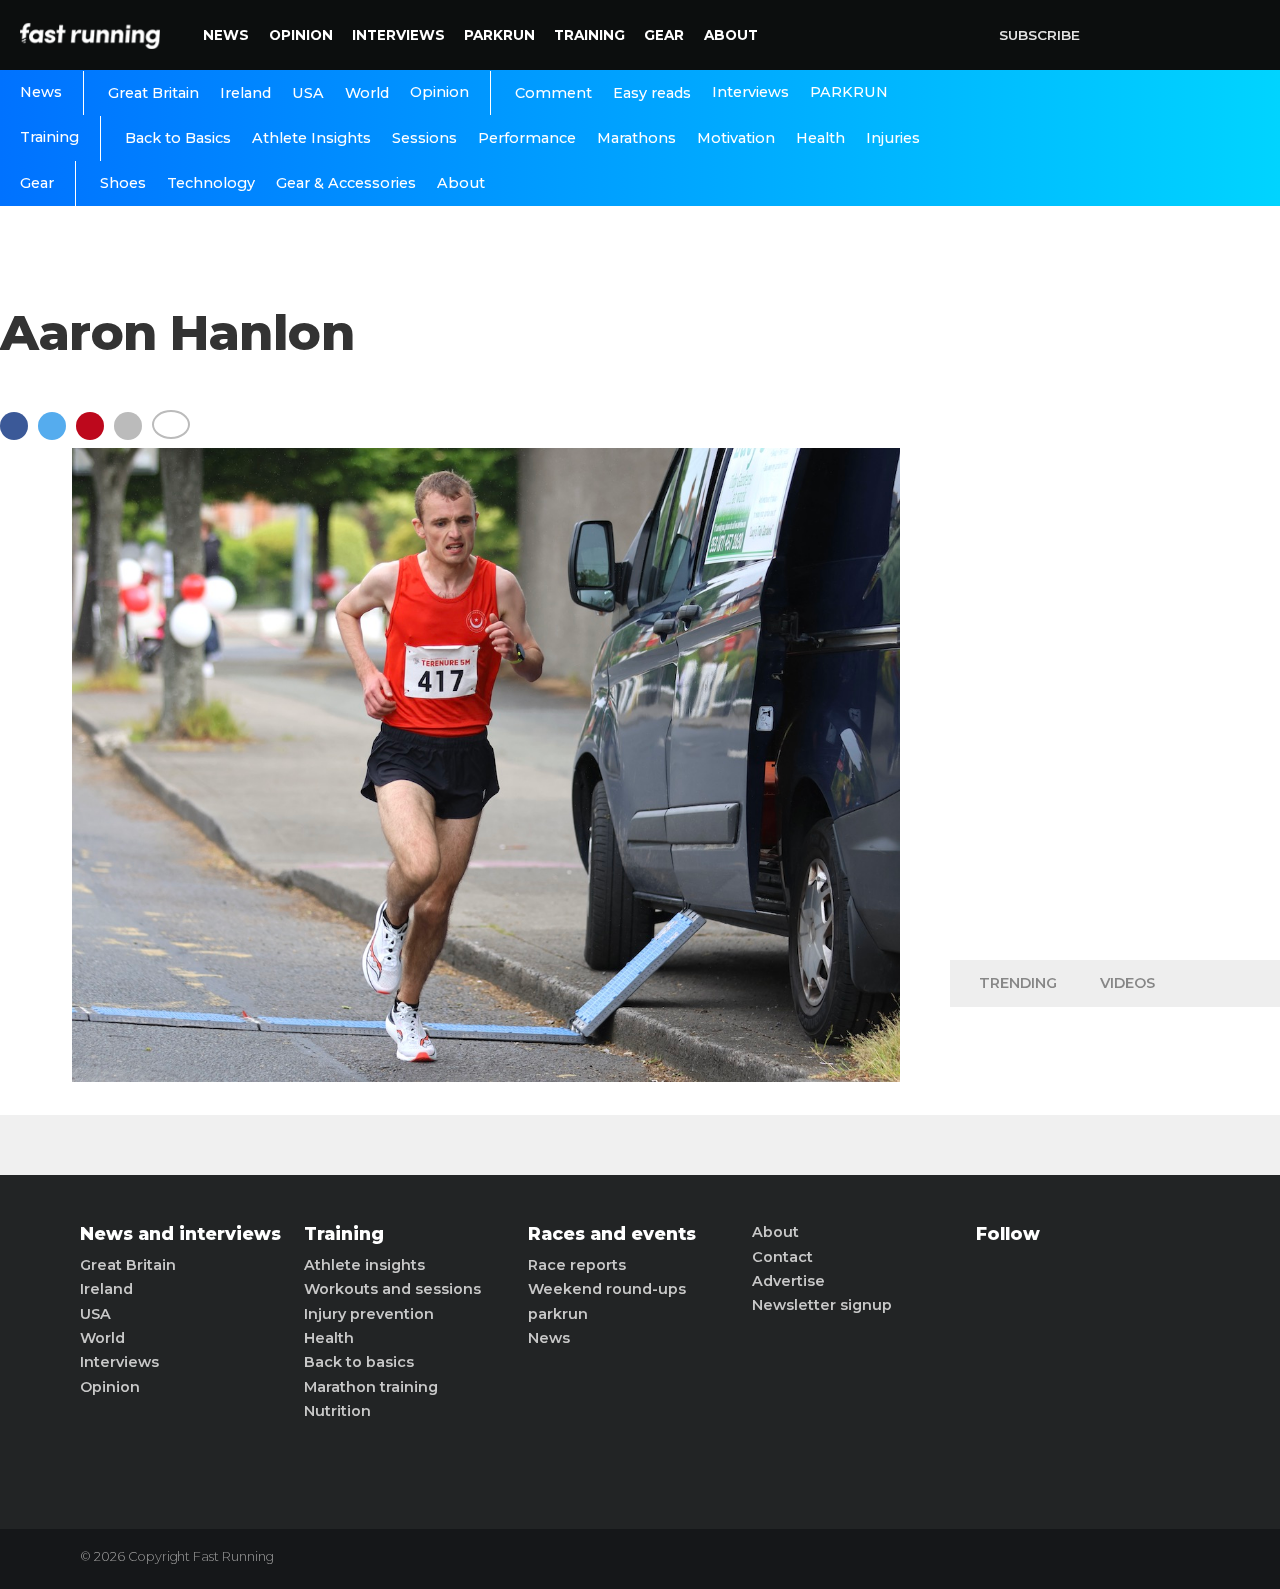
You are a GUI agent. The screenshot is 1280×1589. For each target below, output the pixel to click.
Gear (664, 35)
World (367, 93)
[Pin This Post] (95, 435)
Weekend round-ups (607, 1289)
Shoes (123, 183)
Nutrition (337, 1411)
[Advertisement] (1115, 630)
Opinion (301, 35)
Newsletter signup (822, 1305)
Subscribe (1039, 35)
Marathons (636, 138)
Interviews (398, 35)
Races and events (612, 1234)
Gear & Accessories (346, 183)
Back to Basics (178, 138)
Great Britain (153, 93)
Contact (782, 1257)
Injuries (893, 138)
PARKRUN (499, 35)
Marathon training (371, 1387)
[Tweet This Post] (57, 435)
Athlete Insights (311, 138)
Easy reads (652, 93)
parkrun (558, 1314)
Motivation (736, 138)
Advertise (788, 1281)
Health (820, 138)
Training (589, 35)
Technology (211, 183)
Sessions (424, 138)
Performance (527, 138)
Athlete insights (364, 1265)
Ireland (245, 93)
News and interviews (180, 1234)
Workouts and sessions (392, 1289)
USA (308, 93)
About (731, 35)
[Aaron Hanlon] (486, 1076)
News (226, 35)
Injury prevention (369, 1314)
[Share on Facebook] (19, 435)
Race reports (577, 1265)
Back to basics (359, 1362)
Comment (553, 93)
